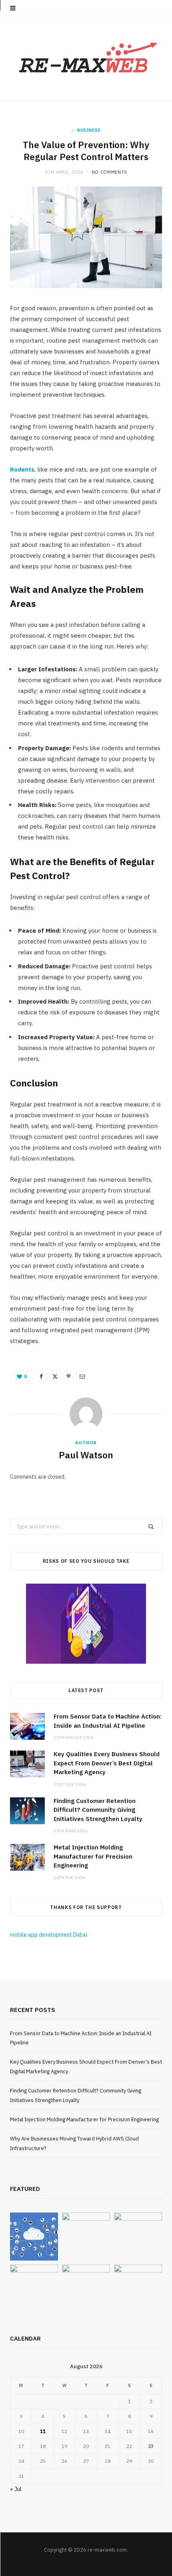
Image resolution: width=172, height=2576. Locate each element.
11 (43, 2431)
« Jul (16, 2489)
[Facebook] (41, 1376)
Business (89, 130)
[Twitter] (55, 1376)
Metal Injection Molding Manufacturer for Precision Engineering (93, 1856)
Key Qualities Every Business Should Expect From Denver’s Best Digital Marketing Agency (107, 1763)
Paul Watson (86, 1455)
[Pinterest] (68, 1376)
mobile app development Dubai (49, 1935)
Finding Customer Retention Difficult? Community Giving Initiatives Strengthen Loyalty (98, 1810)
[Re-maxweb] (86, 58)
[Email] (82, 1376)
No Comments (109, 172)
